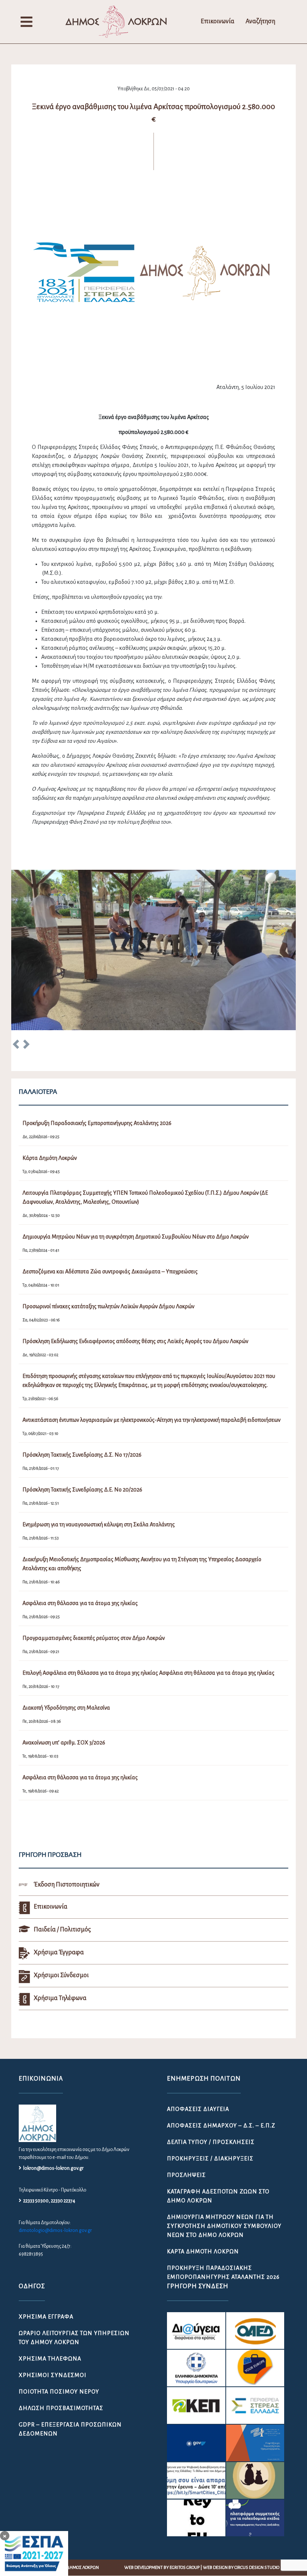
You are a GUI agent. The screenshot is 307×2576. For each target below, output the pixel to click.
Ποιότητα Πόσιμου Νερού (59, 2392)
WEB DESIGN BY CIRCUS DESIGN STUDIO (241, 2568)
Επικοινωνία (218, 21)
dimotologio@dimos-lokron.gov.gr (55, 2230)
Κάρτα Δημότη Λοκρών (203, 2251)
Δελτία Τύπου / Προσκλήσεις (211, 2142)
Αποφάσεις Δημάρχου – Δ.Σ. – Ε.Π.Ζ (221, 2126)
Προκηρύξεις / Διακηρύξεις (210, 2159)
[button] (16, 1046)
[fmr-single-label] (196, 2331)
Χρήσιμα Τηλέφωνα (50, 2359)
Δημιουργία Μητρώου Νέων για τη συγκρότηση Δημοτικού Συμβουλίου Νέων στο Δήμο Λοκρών (224, 2226)
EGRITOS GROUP (185, 2568)
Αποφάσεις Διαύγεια (198, 2109)
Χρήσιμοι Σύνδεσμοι (53, 2375)
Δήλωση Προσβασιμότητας (61, 2408)
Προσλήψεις (186, 2175)
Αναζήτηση (260, 21)
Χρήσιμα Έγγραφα (46, 2317)
